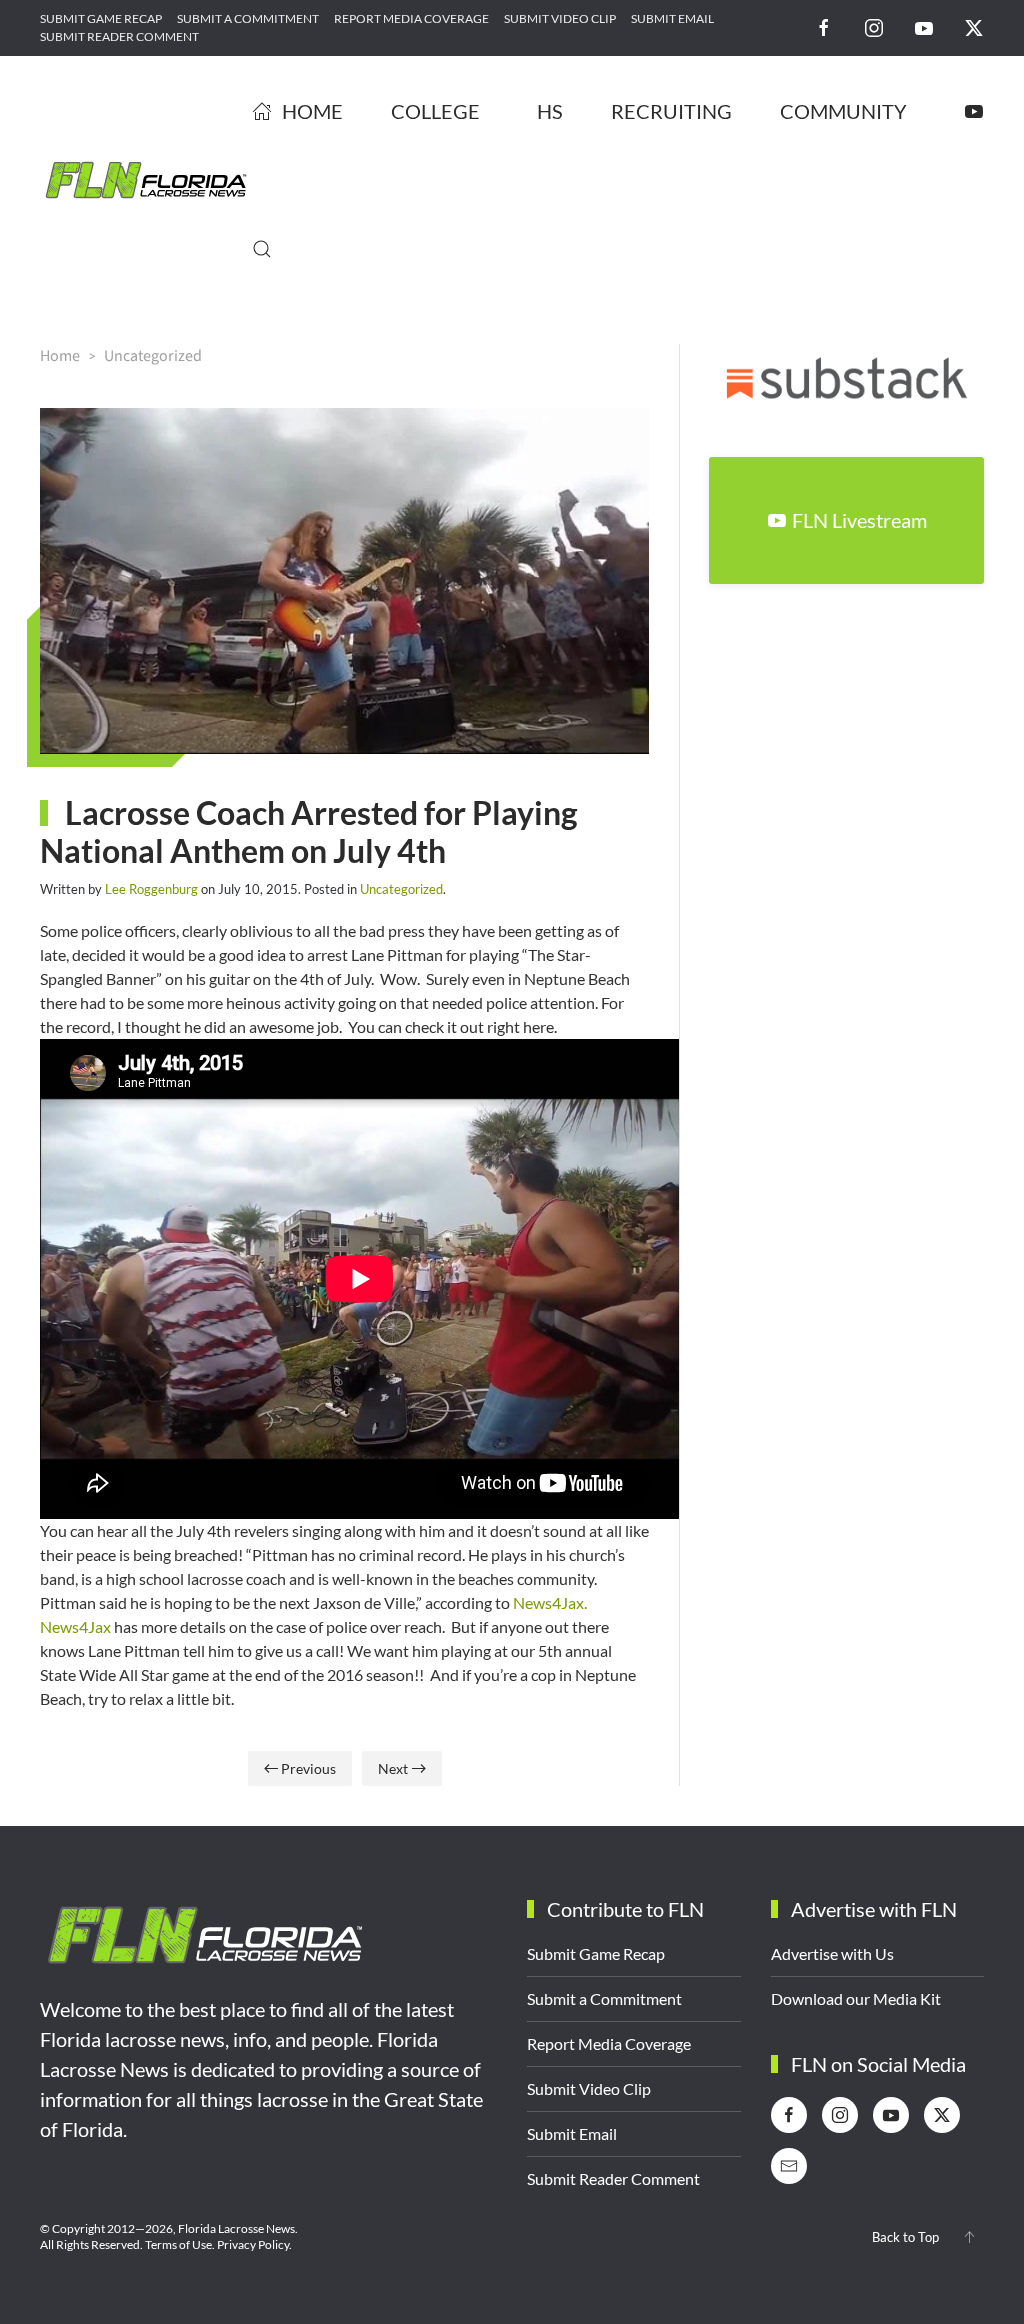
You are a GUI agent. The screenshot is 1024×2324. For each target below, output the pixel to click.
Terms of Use (178, 2244)
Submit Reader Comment (119, 36)
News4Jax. (550, 1602)
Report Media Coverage (411, 18)
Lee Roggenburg (151, 889)
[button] (262, 249)
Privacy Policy (253, 2244)
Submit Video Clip (560, 18)
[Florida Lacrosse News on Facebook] (824, 26)
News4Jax (75, 1626)
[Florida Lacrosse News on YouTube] (924, 26)
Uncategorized (401, 889)
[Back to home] (146, 180)
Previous (308, 1768)
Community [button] (843, 111)
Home (312, 111)
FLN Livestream (859, 520)
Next (393, 1768)
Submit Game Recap (101, 18)
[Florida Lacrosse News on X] (974, 26)
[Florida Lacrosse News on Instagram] (874, 26)
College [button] (435, 111)
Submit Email (672, 18)
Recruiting (671, 111)
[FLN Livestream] (974, 111)
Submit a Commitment (248, 18)
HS (550, 111)
